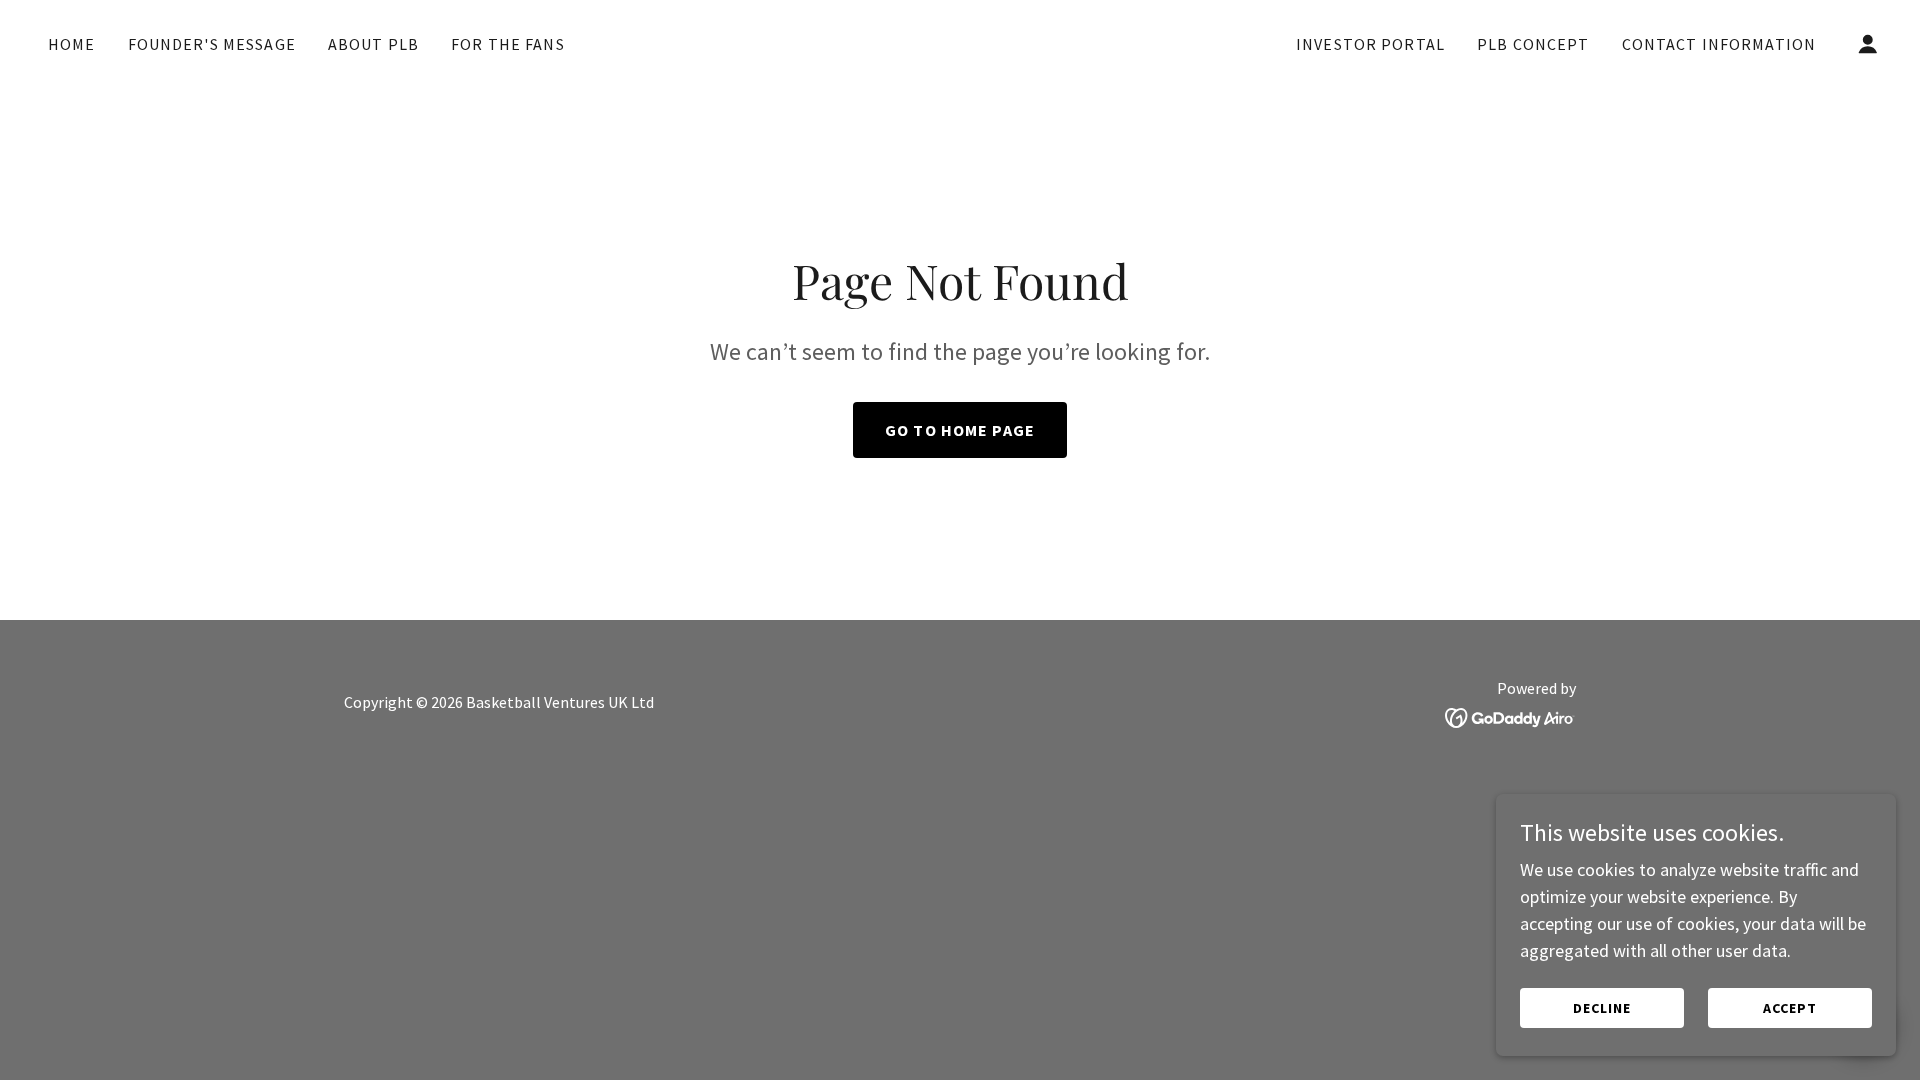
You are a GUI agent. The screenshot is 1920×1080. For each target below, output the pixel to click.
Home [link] (72, 44)
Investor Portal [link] (1370, 44)
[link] (960, 44)
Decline (1602, 1008)
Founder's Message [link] (212, 44)
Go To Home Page (960, 430)
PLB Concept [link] (1533, 44)
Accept (1790, 1008)
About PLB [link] (373, 44)
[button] (1868, 44)
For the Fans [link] (508, 44)
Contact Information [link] (1719, 44)
